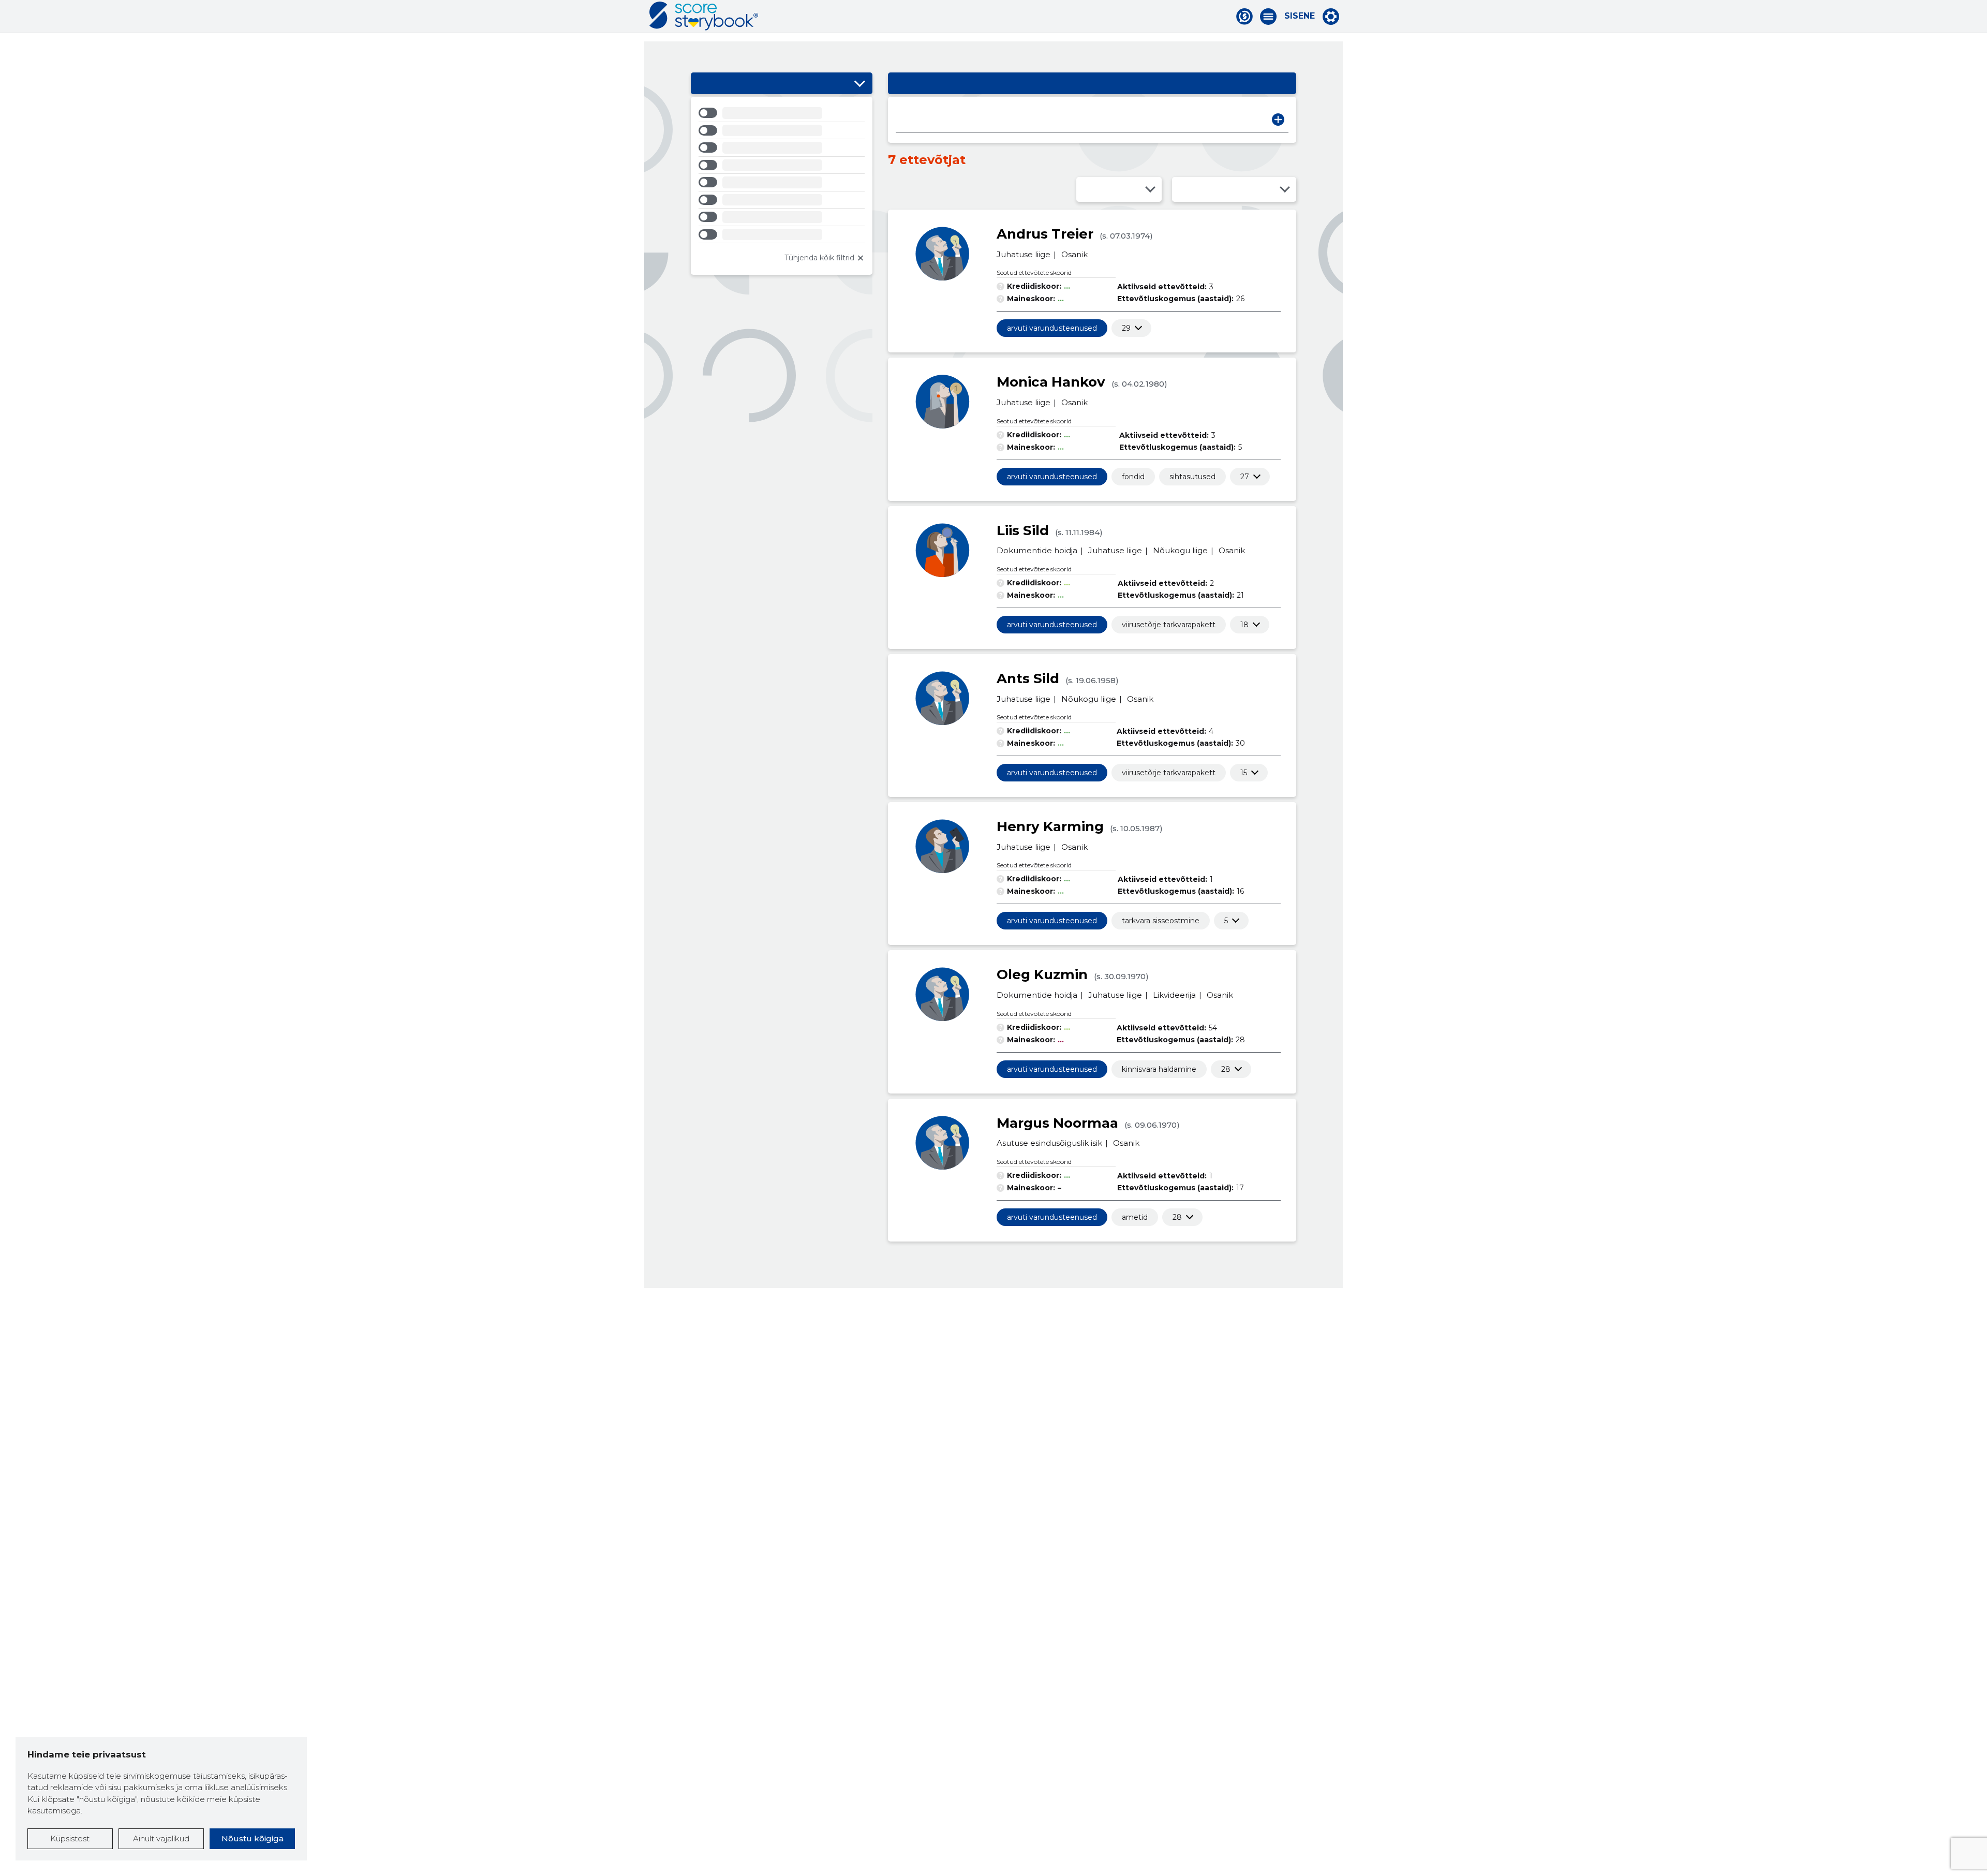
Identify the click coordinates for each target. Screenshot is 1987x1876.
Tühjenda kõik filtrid (819, 258)
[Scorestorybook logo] (704, 16)
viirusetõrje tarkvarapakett (1169, 625)
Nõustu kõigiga (253, 1838)
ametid (1135, 1217)
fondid (1133, 477)
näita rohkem (1126, 328)
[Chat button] (1244, 17)
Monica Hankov (1051, 382)
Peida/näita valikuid (859, 83)
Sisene (1300, 16)
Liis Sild (1023, 530)
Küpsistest (70, 1838)
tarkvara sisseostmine (1161, 921)
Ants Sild (1028, 678)
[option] (782, 115)
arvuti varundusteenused (1052, 328)
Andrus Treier (1045, 234)
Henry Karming (1050, 826)
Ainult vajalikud (161, 1838)
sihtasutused (1192, 477)
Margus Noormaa (1057, 1123)
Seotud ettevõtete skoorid (1034, 272)
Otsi (1278, 120)
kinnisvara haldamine (1159, 1069)
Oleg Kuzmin (1042, 974)
